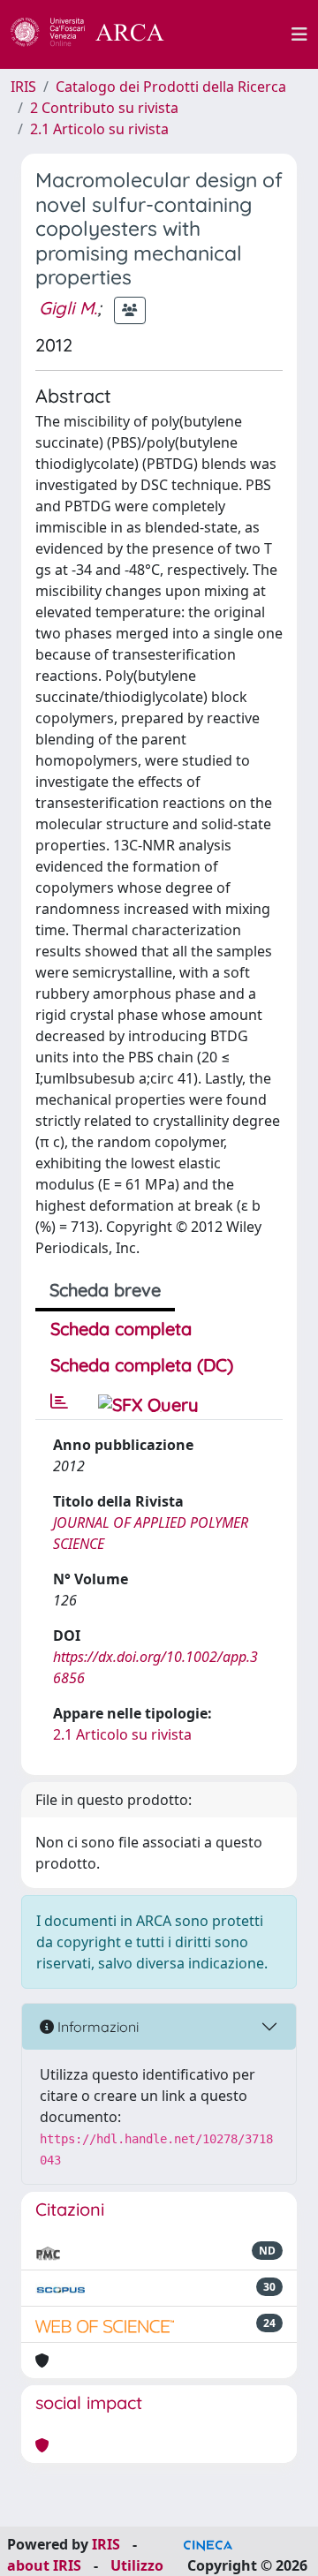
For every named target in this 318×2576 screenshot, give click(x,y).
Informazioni (96, 2027)
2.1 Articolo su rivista (99, 129)
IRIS (23, 87)
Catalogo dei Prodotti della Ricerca (171, 87)
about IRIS (44, 2565)
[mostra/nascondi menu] (299, 34)
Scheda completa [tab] (121, 1329)
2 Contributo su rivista (104, 108)
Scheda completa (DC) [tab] (142, 1365)
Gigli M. (68, 308)
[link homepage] (97, 34)
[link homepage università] (238, 34)
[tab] (59, 1401)
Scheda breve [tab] (105, 1290)
